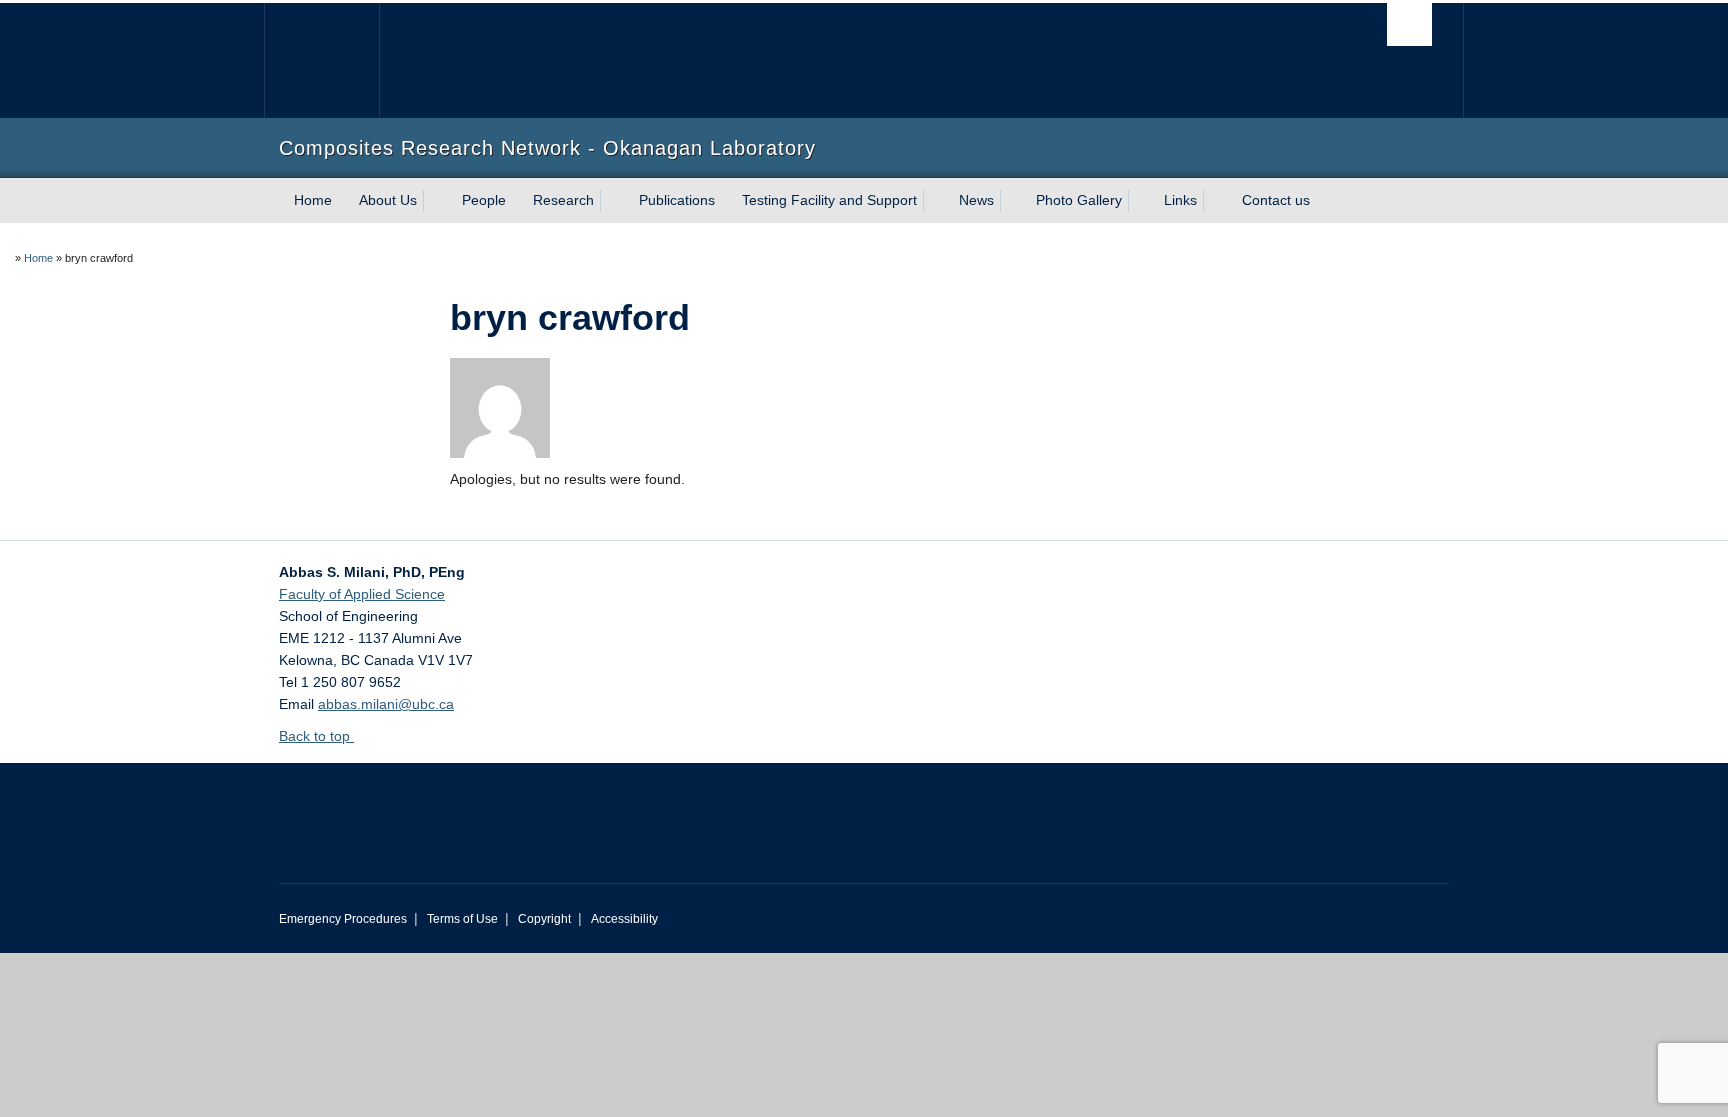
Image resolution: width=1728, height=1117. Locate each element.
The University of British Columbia (321, 60)
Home (313, 200)
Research (563, 200)
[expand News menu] (1012, 201)
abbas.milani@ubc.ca (386, 704)
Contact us (1276, 200)
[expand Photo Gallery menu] (1140, 201)
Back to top (316, 736)
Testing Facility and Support (829, 200)
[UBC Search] (1409, 24)
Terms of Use (462, 919)
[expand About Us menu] (435, 201)
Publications (677, 200)
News (976, 200)
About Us (388, 200)
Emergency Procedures (343, 919)
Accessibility (624, 919)
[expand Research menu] (612, 201)
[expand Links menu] (1215, 201)
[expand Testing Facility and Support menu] (935, 201)
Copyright (544, 919)
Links (1180, 200)
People (484, 200)
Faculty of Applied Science (362, 594)
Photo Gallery (1079, 200)
